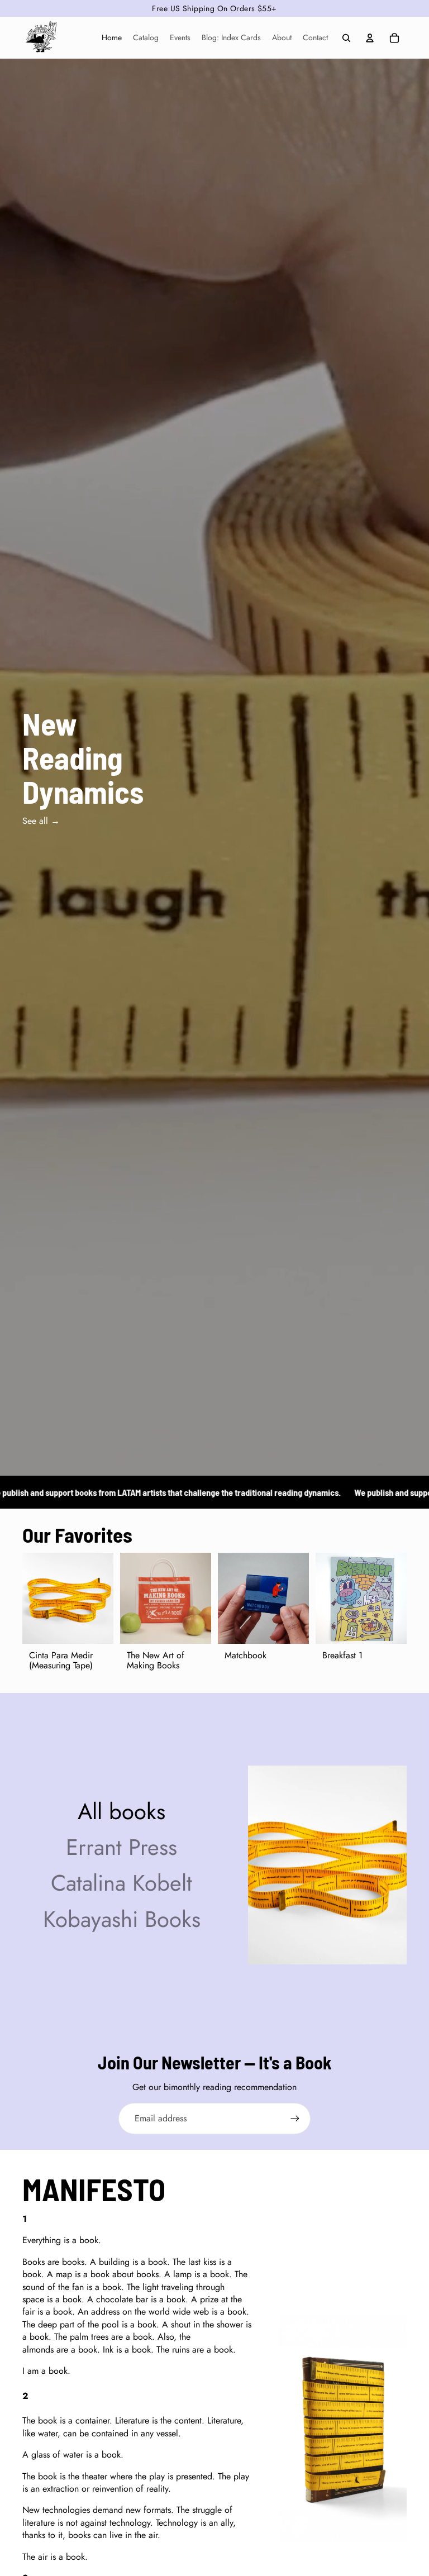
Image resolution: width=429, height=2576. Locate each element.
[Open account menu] (370, 38)
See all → (41, 821)
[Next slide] (105, 1599)
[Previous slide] (31, 1599)
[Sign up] (295, 2119)
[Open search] (346, 38)
